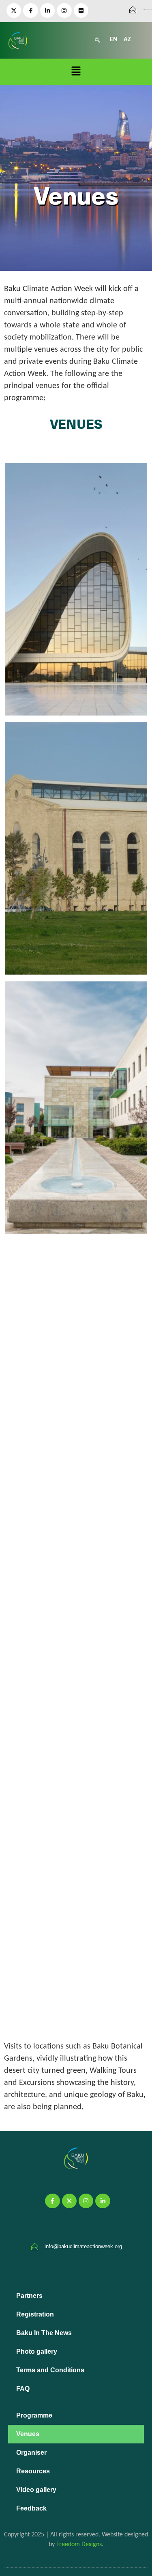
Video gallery (36, 2490)
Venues (28, 2434)
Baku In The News (44, 2333)
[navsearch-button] (97, 40)
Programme (34, 2415)
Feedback (31, 2508)
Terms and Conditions (50, 2370)
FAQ (23, 2389)
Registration (35, 2314)
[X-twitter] (14, 11)
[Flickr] (81, 11)
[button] (76, 72)
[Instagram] (64, 11)
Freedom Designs (79, 2544)
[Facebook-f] (30, 11)
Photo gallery (37, 2351)
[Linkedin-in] (47, 11)
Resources (33, 2471)
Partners (29, 2296)
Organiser (31, 2453)
